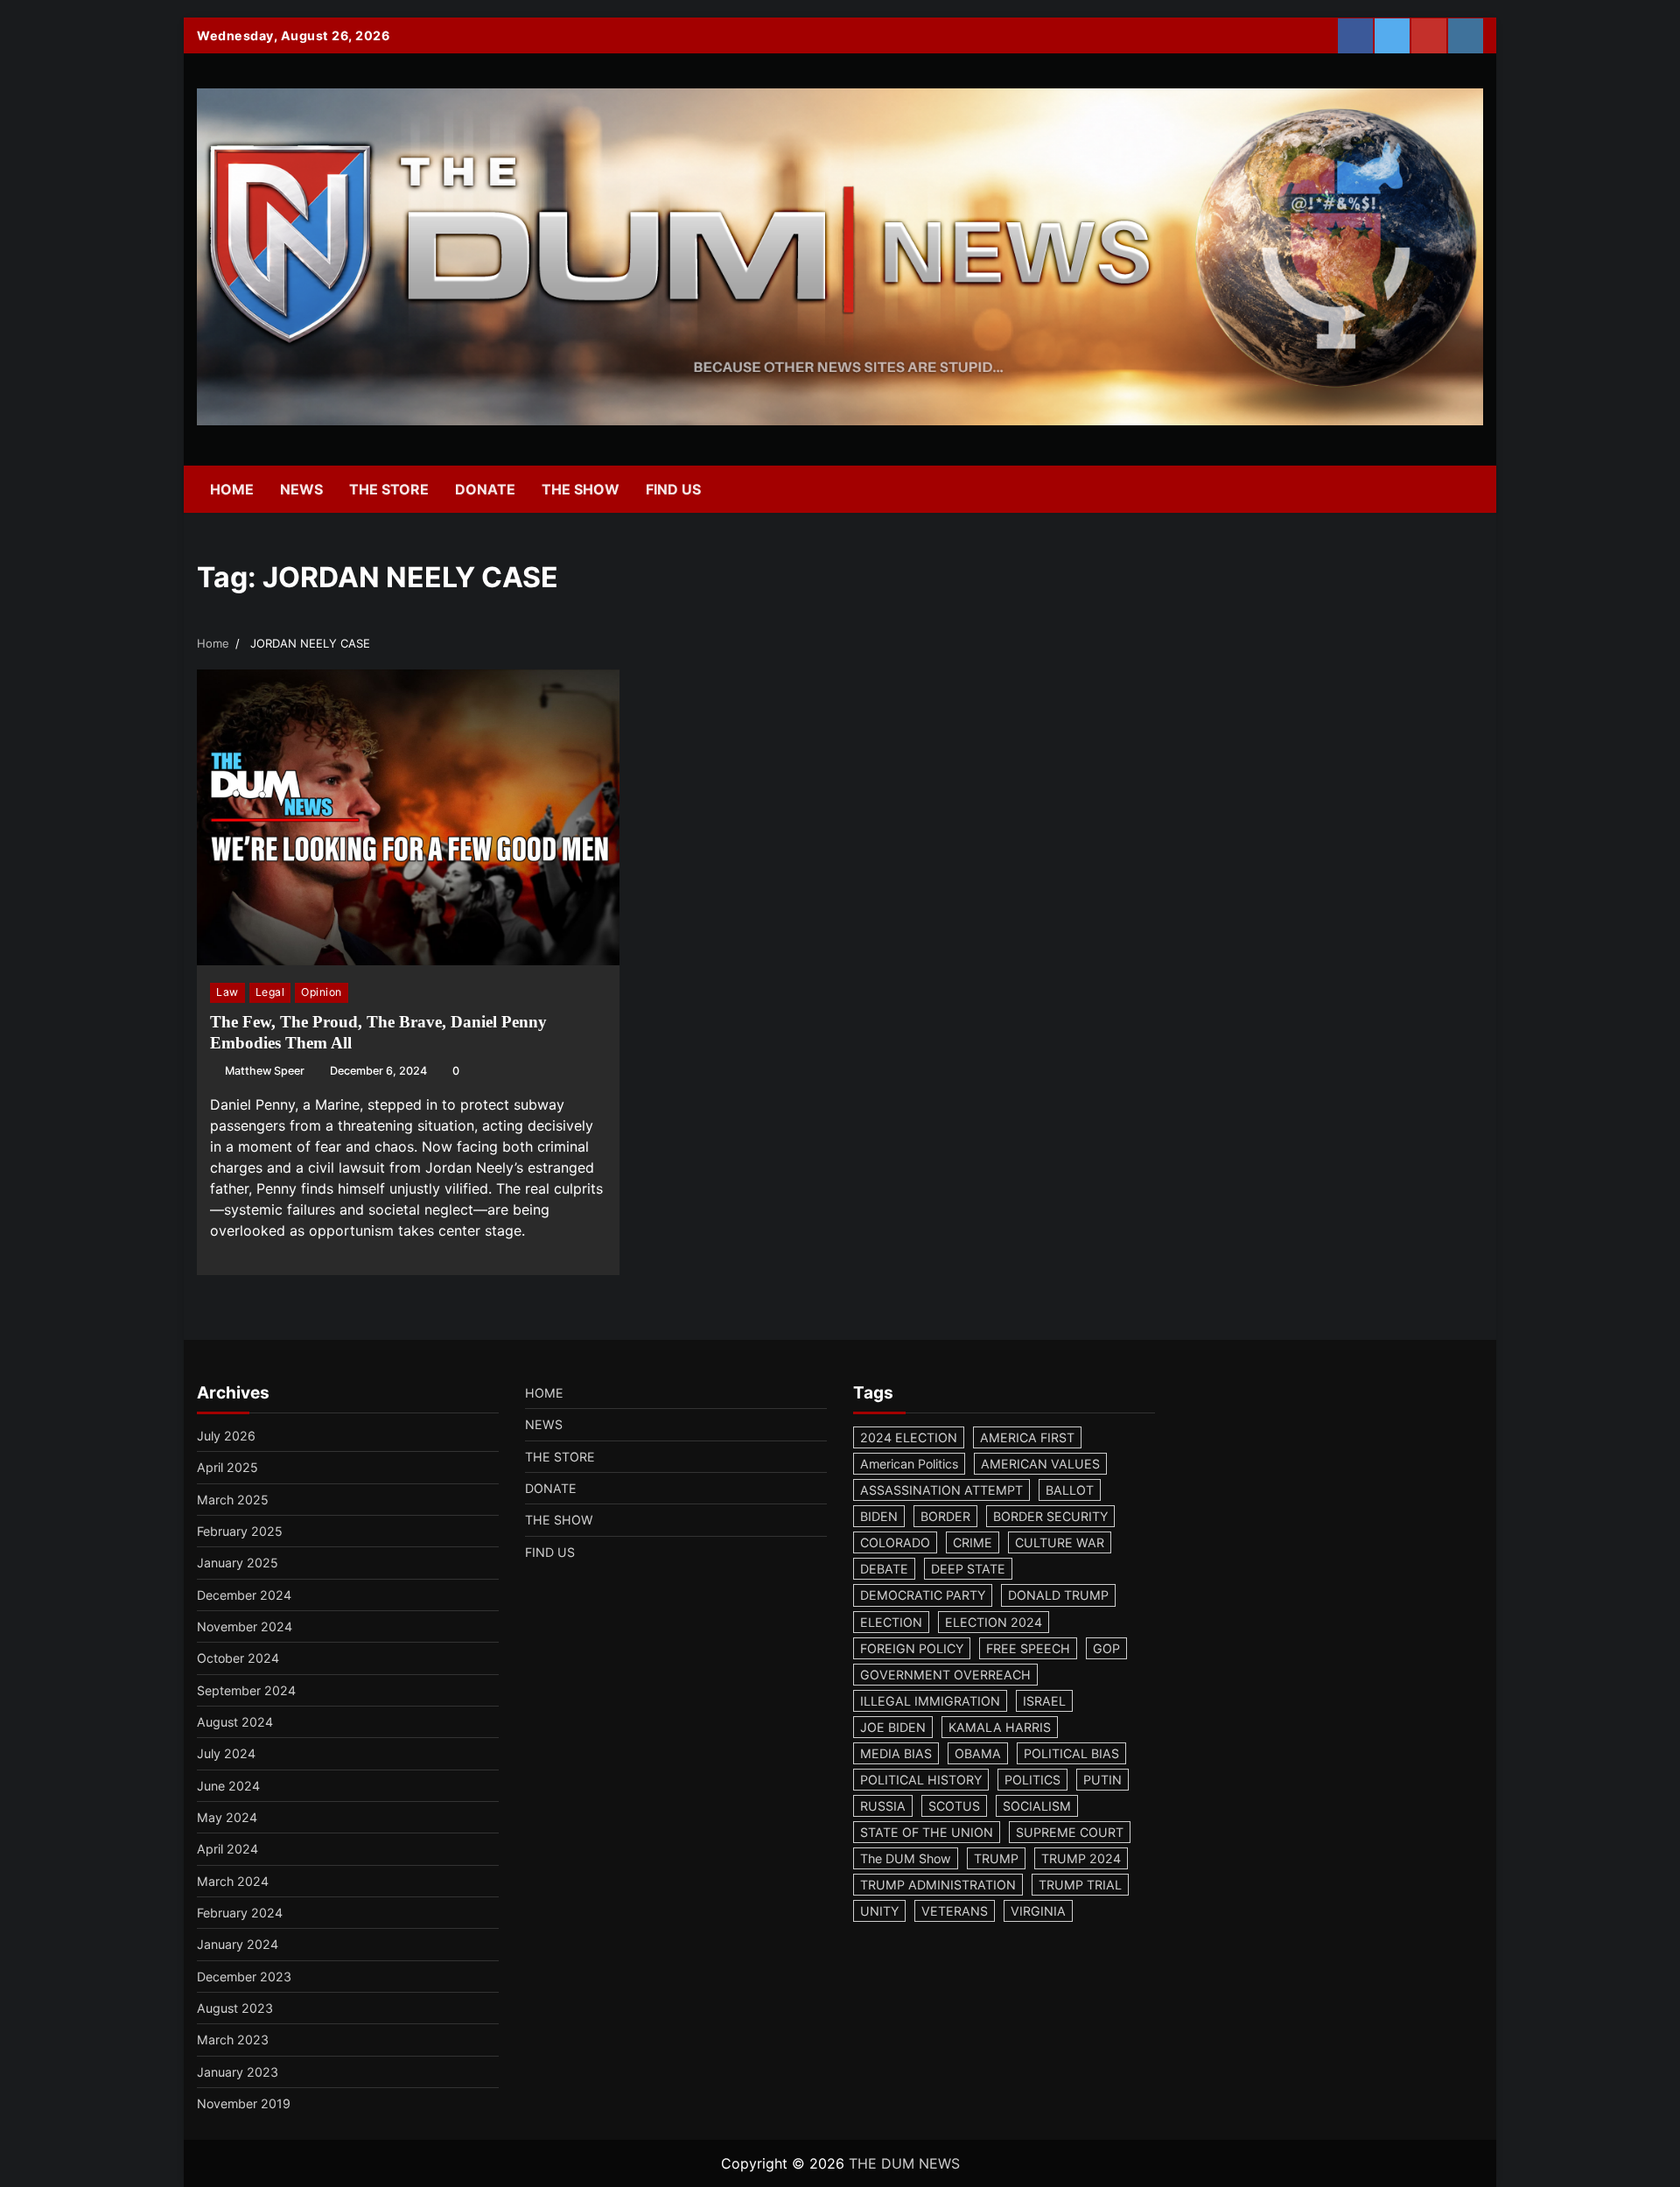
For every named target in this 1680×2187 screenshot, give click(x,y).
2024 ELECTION (909, 1437)
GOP (1106, 1648)
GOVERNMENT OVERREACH (945, 1675)
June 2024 (228, 1786)
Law (227, 992)
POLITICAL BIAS (1071, 1753)
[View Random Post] (1431, 489)
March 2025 (233, 1500)
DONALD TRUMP (1058, 1595)
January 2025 (238, 1563)
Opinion (322, 992)
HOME (232, 489)
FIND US (673, 489)
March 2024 (233, 1881)
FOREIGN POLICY (912, 1648)
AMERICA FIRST (1027, 1437)
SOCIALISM (1037, 1806)
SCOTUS (954, 1806)
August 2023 (235, 2008)
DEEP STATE (968, 1569)
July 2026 (226, 1436)
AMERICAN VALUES (1040, 1464)
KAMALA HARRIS (1000, 1727)
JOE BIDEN (893, 1727)
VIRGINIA (1038, 1911)
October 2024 (238, 1658)
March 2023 (233, 2040)
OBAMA (978, 1753)
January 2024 (238, 1944)
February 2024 (240, 1913)
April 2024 (227, 1849)
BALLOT (1070, 1490)
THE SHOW (581, 489)
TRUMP (996, 1858)
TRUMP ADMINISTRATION (938, 1885)
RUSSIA (883, 1806)
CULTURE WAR (1060, 1542)
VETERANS (955, 1911)
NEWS (301, 489)
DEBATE (884, 1569)
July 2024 (226, 1753)
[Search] (1461, 489)
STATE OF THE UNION (927, 1832)
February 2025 (240, 1531)
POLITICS (1032, 1780)
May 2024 (227, 1817)
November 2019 (244, 2103)
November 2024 (245, 1626)
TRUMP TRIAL (1080, 1885)
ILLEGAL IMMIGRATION (930, 1701)
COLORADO (895, 1542)
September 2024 (246, 1690)
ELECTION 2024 (994, 1622)
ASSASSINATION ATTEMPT (941, 1490)
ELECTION (891, 1622)
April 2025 (227, 1467)
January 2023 (238, 2072)
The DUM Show (906, 1858)
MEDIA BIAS (896, 1753)
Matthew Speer (265, 1071)
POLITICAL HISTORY (921, 1780)
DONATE (485, 489)
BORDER (945, 1516)
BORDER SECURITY (1050, 1516)
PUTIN (1102, 1780)
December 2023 (244, 1977)
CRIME (973, 1542)
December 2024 (244, 1595)
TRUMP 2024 (1081, 1858)
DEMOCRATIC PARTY (923, 1595)
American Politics (909, 1464)
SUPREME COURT (1070, 1832)
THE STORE (389, 489)
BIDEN (879, 1516)
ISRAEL (1044, 1701)
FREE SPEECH (1028, 1648)
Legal (270, 992)
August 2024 (235, 1722)
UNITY (879, 1911)
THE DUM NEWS (904, 2163)
